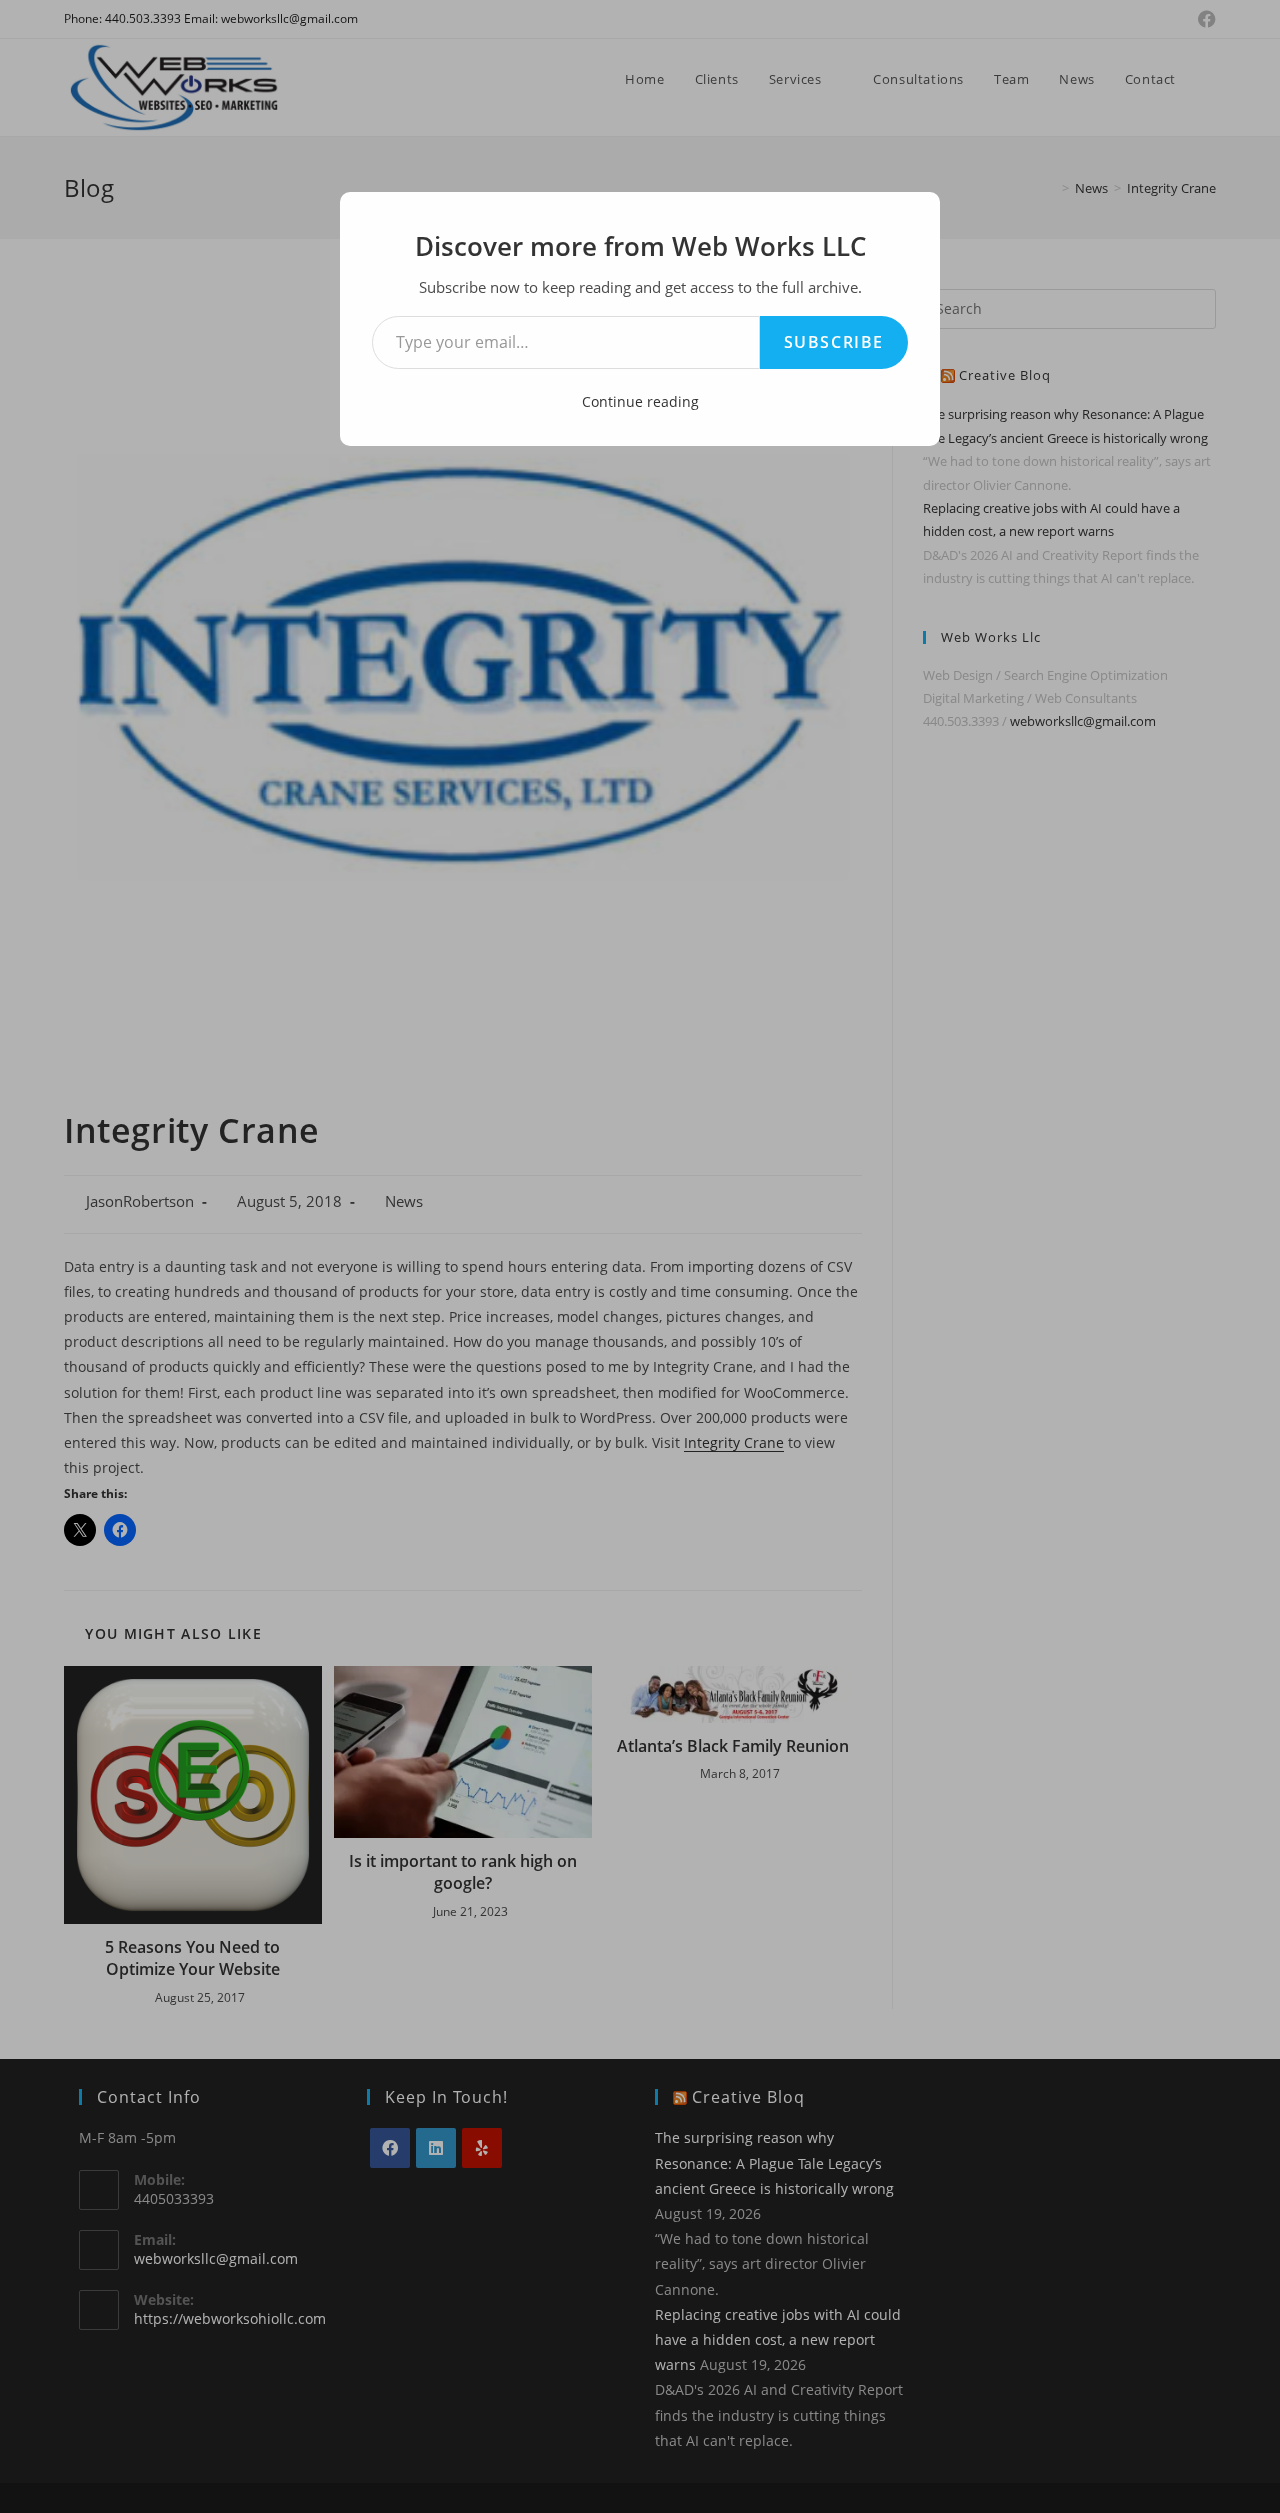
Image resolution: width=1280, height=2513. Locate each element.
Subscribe (834, 342)
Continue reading (640, 401)
